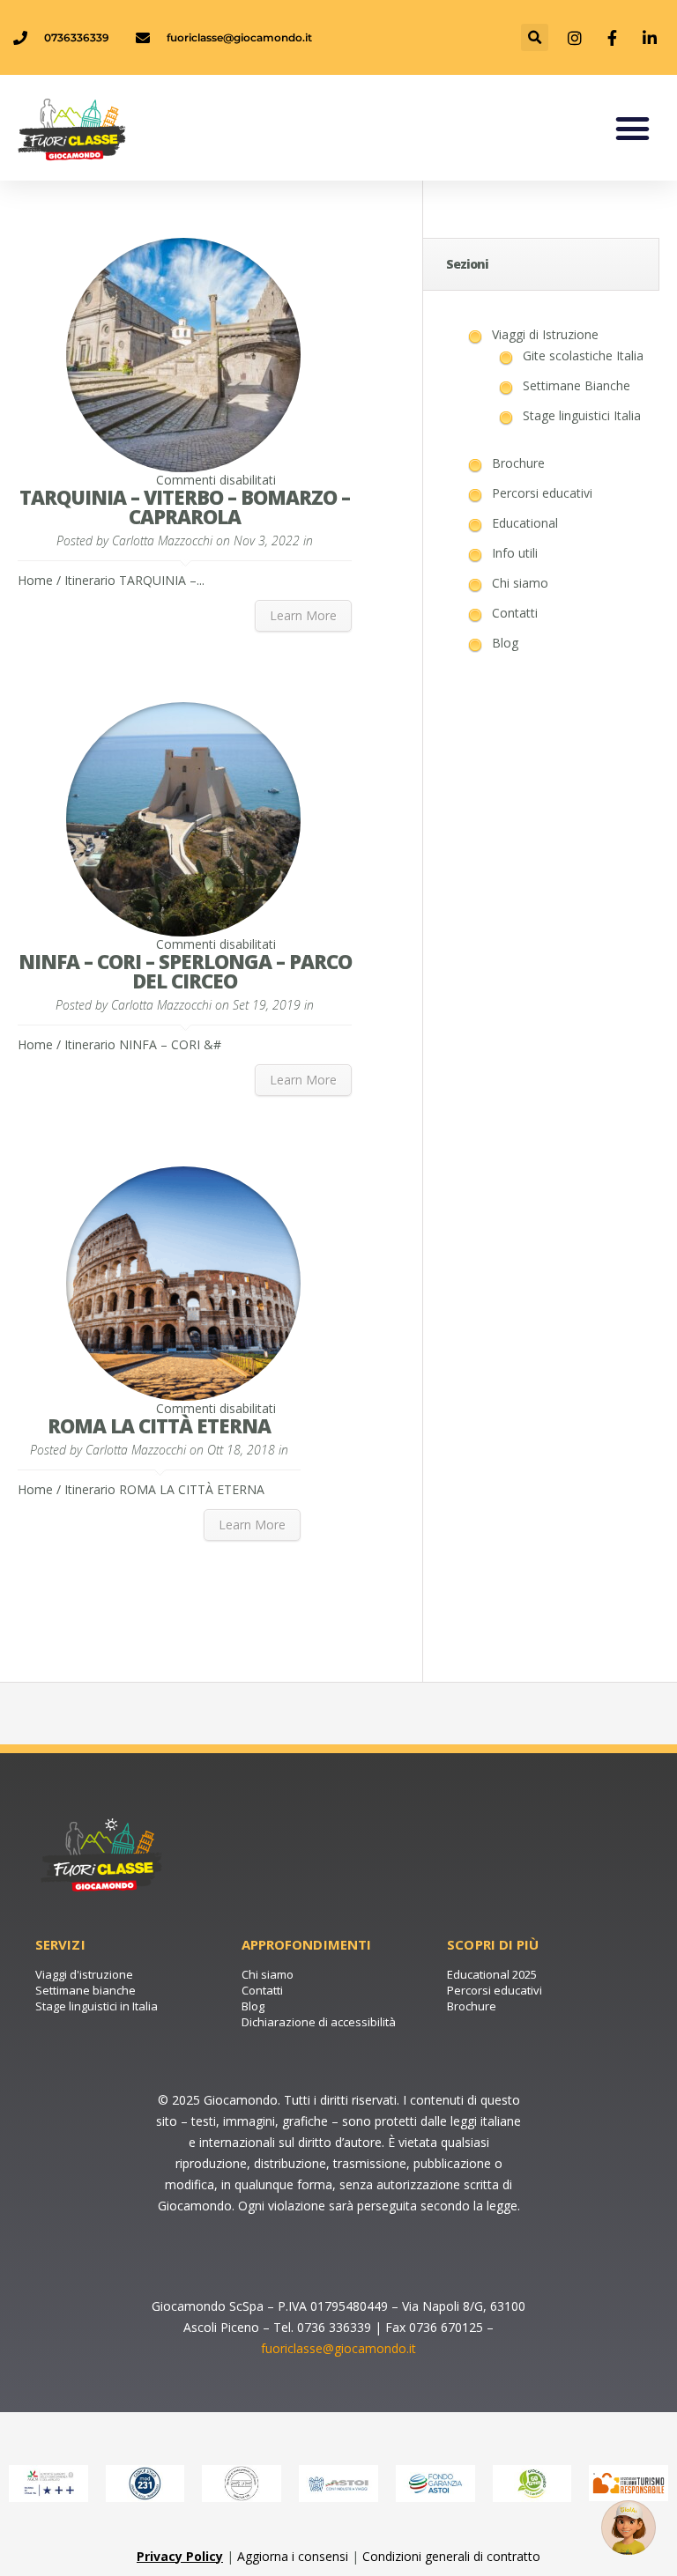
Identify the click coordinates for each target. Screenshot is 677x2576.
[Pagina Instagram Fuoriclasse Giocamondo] (577, 38)
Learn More (303, 615)
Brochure (518, 463)
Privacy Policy (180, 2556)
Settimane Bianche (577, 385)
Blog (505, 643)
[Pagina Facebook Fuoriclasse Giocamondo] (614, 38)
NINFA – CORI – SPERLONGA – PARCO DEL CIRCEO (185, 971)
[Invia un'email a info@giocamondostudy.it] (629, 2528)
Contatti (515, 613)
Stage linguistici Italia (582, 415)
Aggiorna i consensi (293, 2556)
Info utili (515, 553)
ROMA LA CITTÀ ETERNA (159, 1425)
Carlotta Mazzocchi (162, 540)
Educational (525, 523)
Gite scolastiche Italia (583, 355)
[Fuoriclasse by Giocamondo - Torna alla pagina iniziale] (111, 128)
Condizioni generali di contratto (451, 2556)
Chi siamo (520, 583)
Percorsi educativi (542, 493)
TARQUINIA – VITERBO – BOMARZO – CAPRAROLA (185, 507)
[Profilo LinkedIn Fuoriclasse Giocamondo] (651, 38)
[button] (535, 37)
